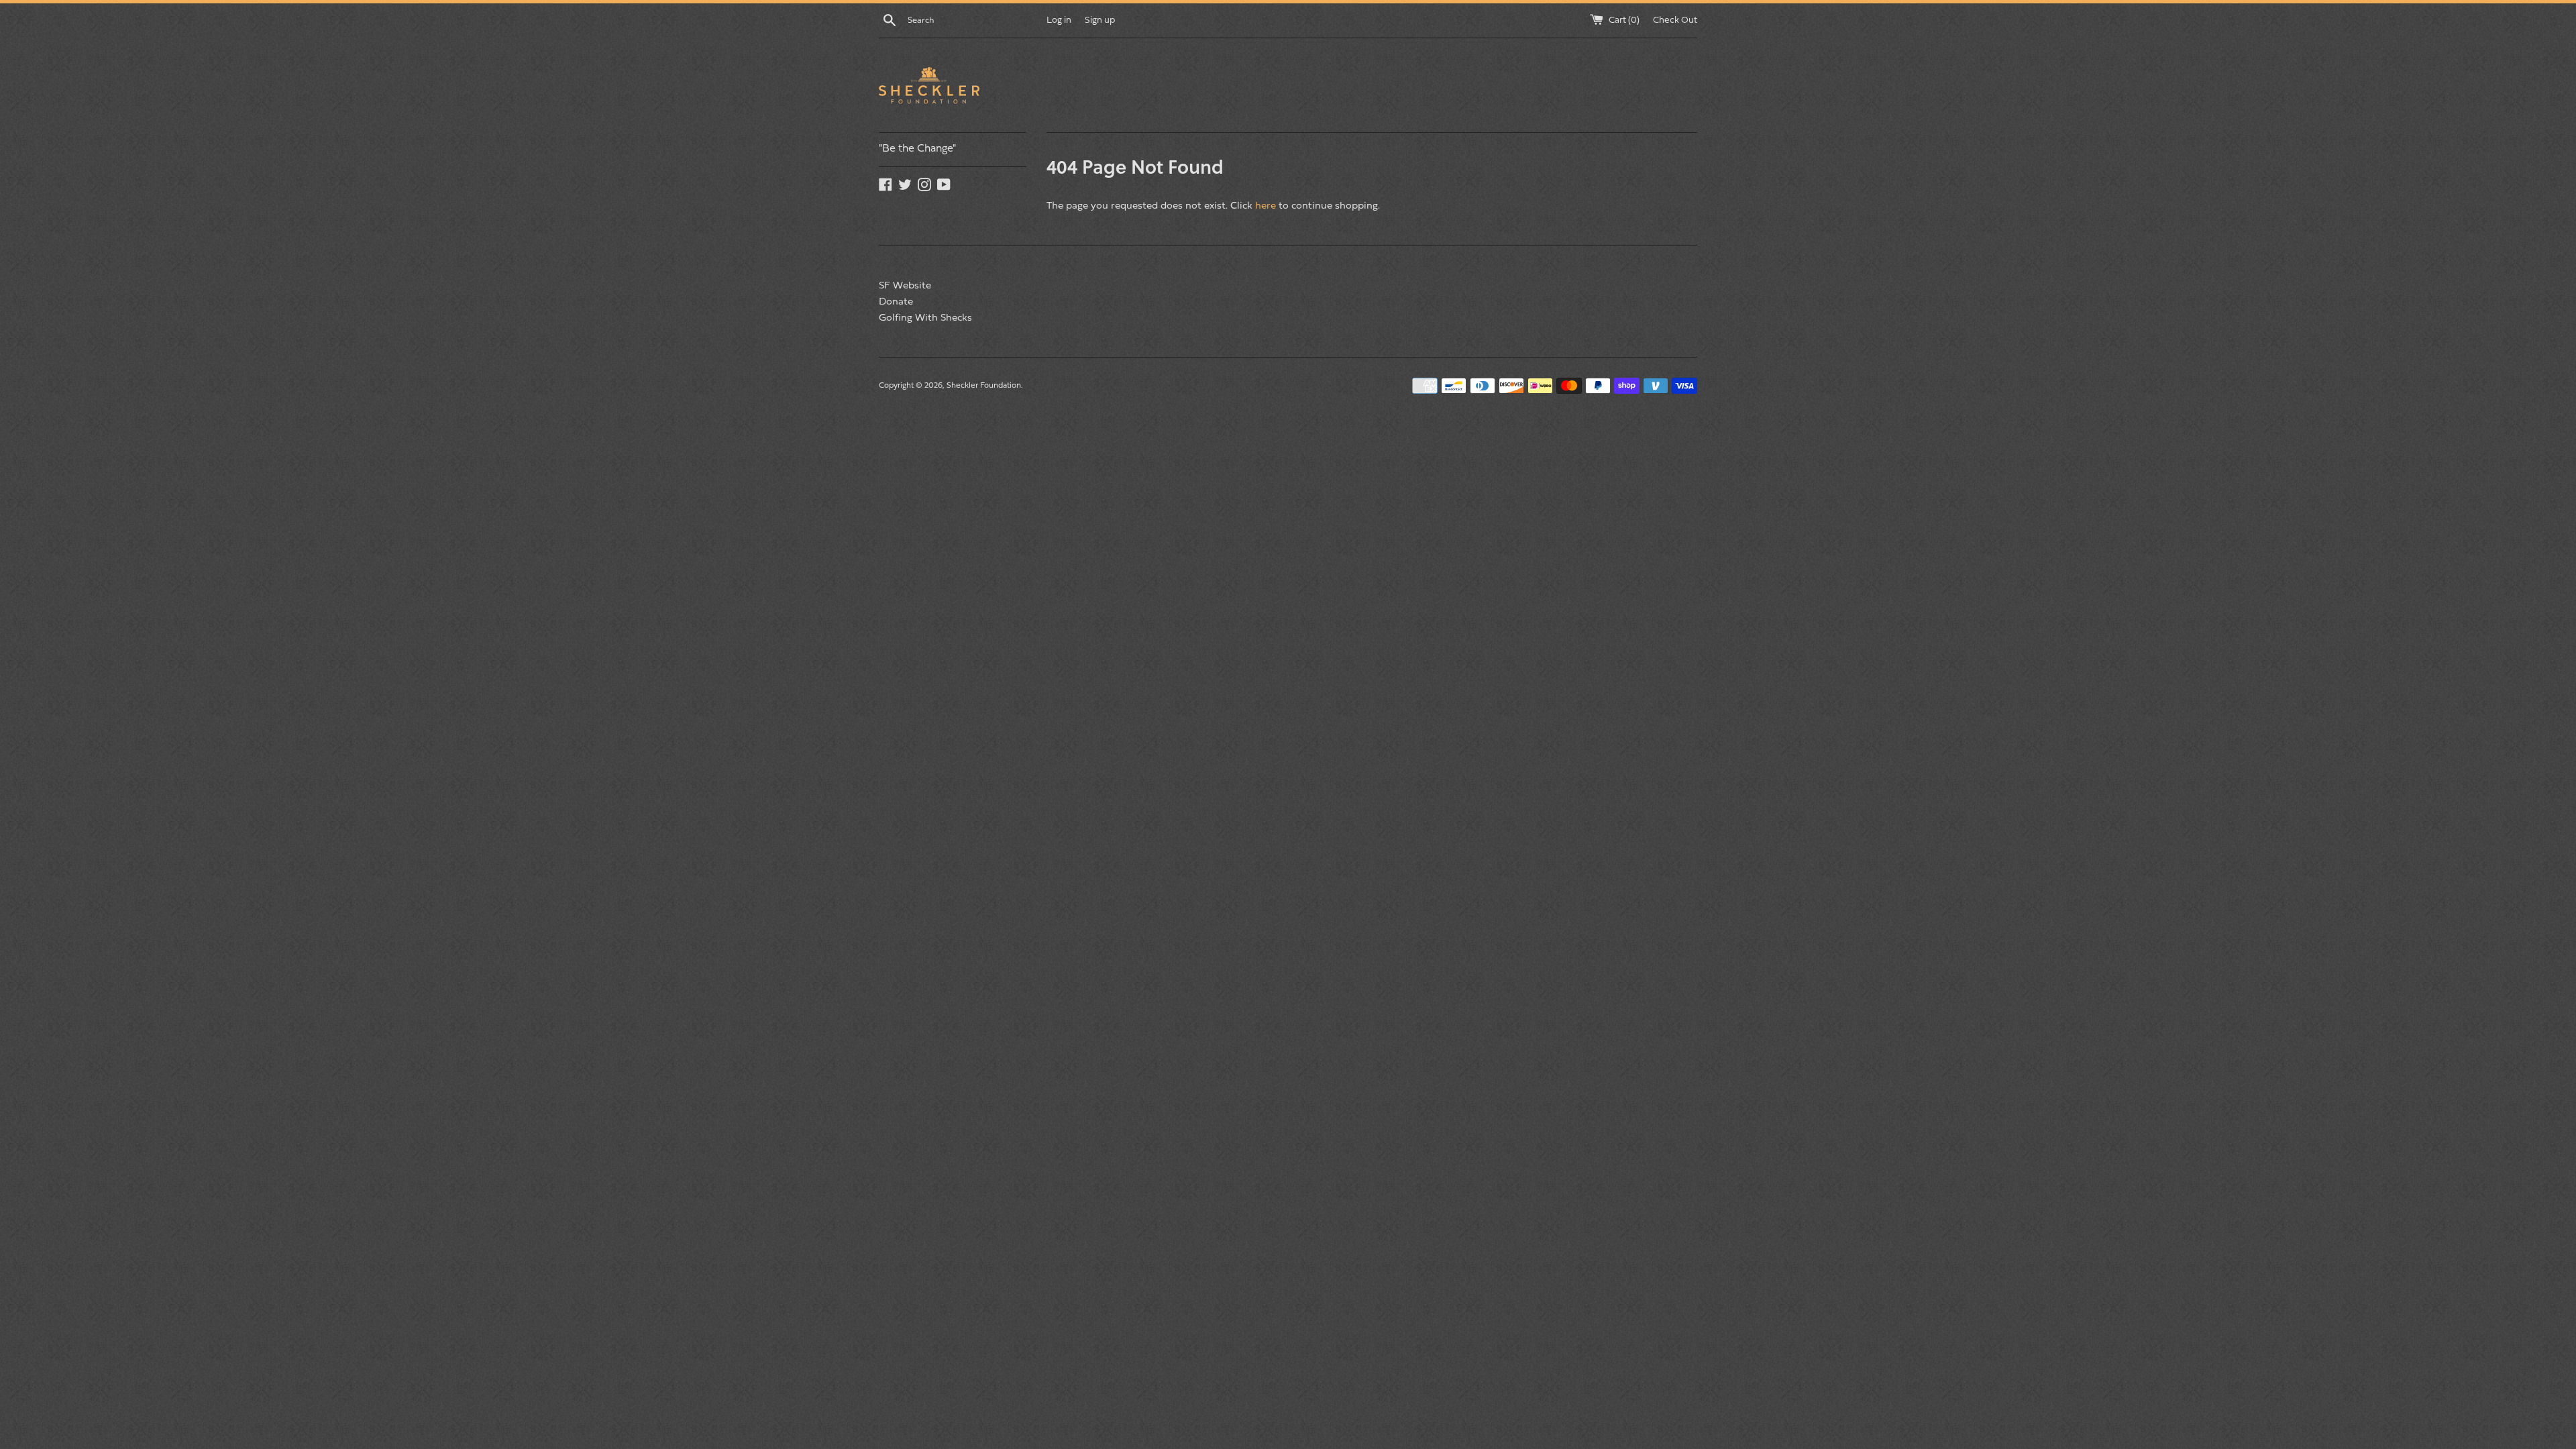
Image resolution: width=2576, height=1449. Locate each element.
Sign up (1100, 20)
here (1266, 206)
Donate (896, 302)
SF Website (905, 286)
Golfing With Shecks (925, 318)
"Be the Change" (917, 149)
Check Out (1675, 20)
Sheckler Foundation (984, 386)
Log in (1059, 20)
